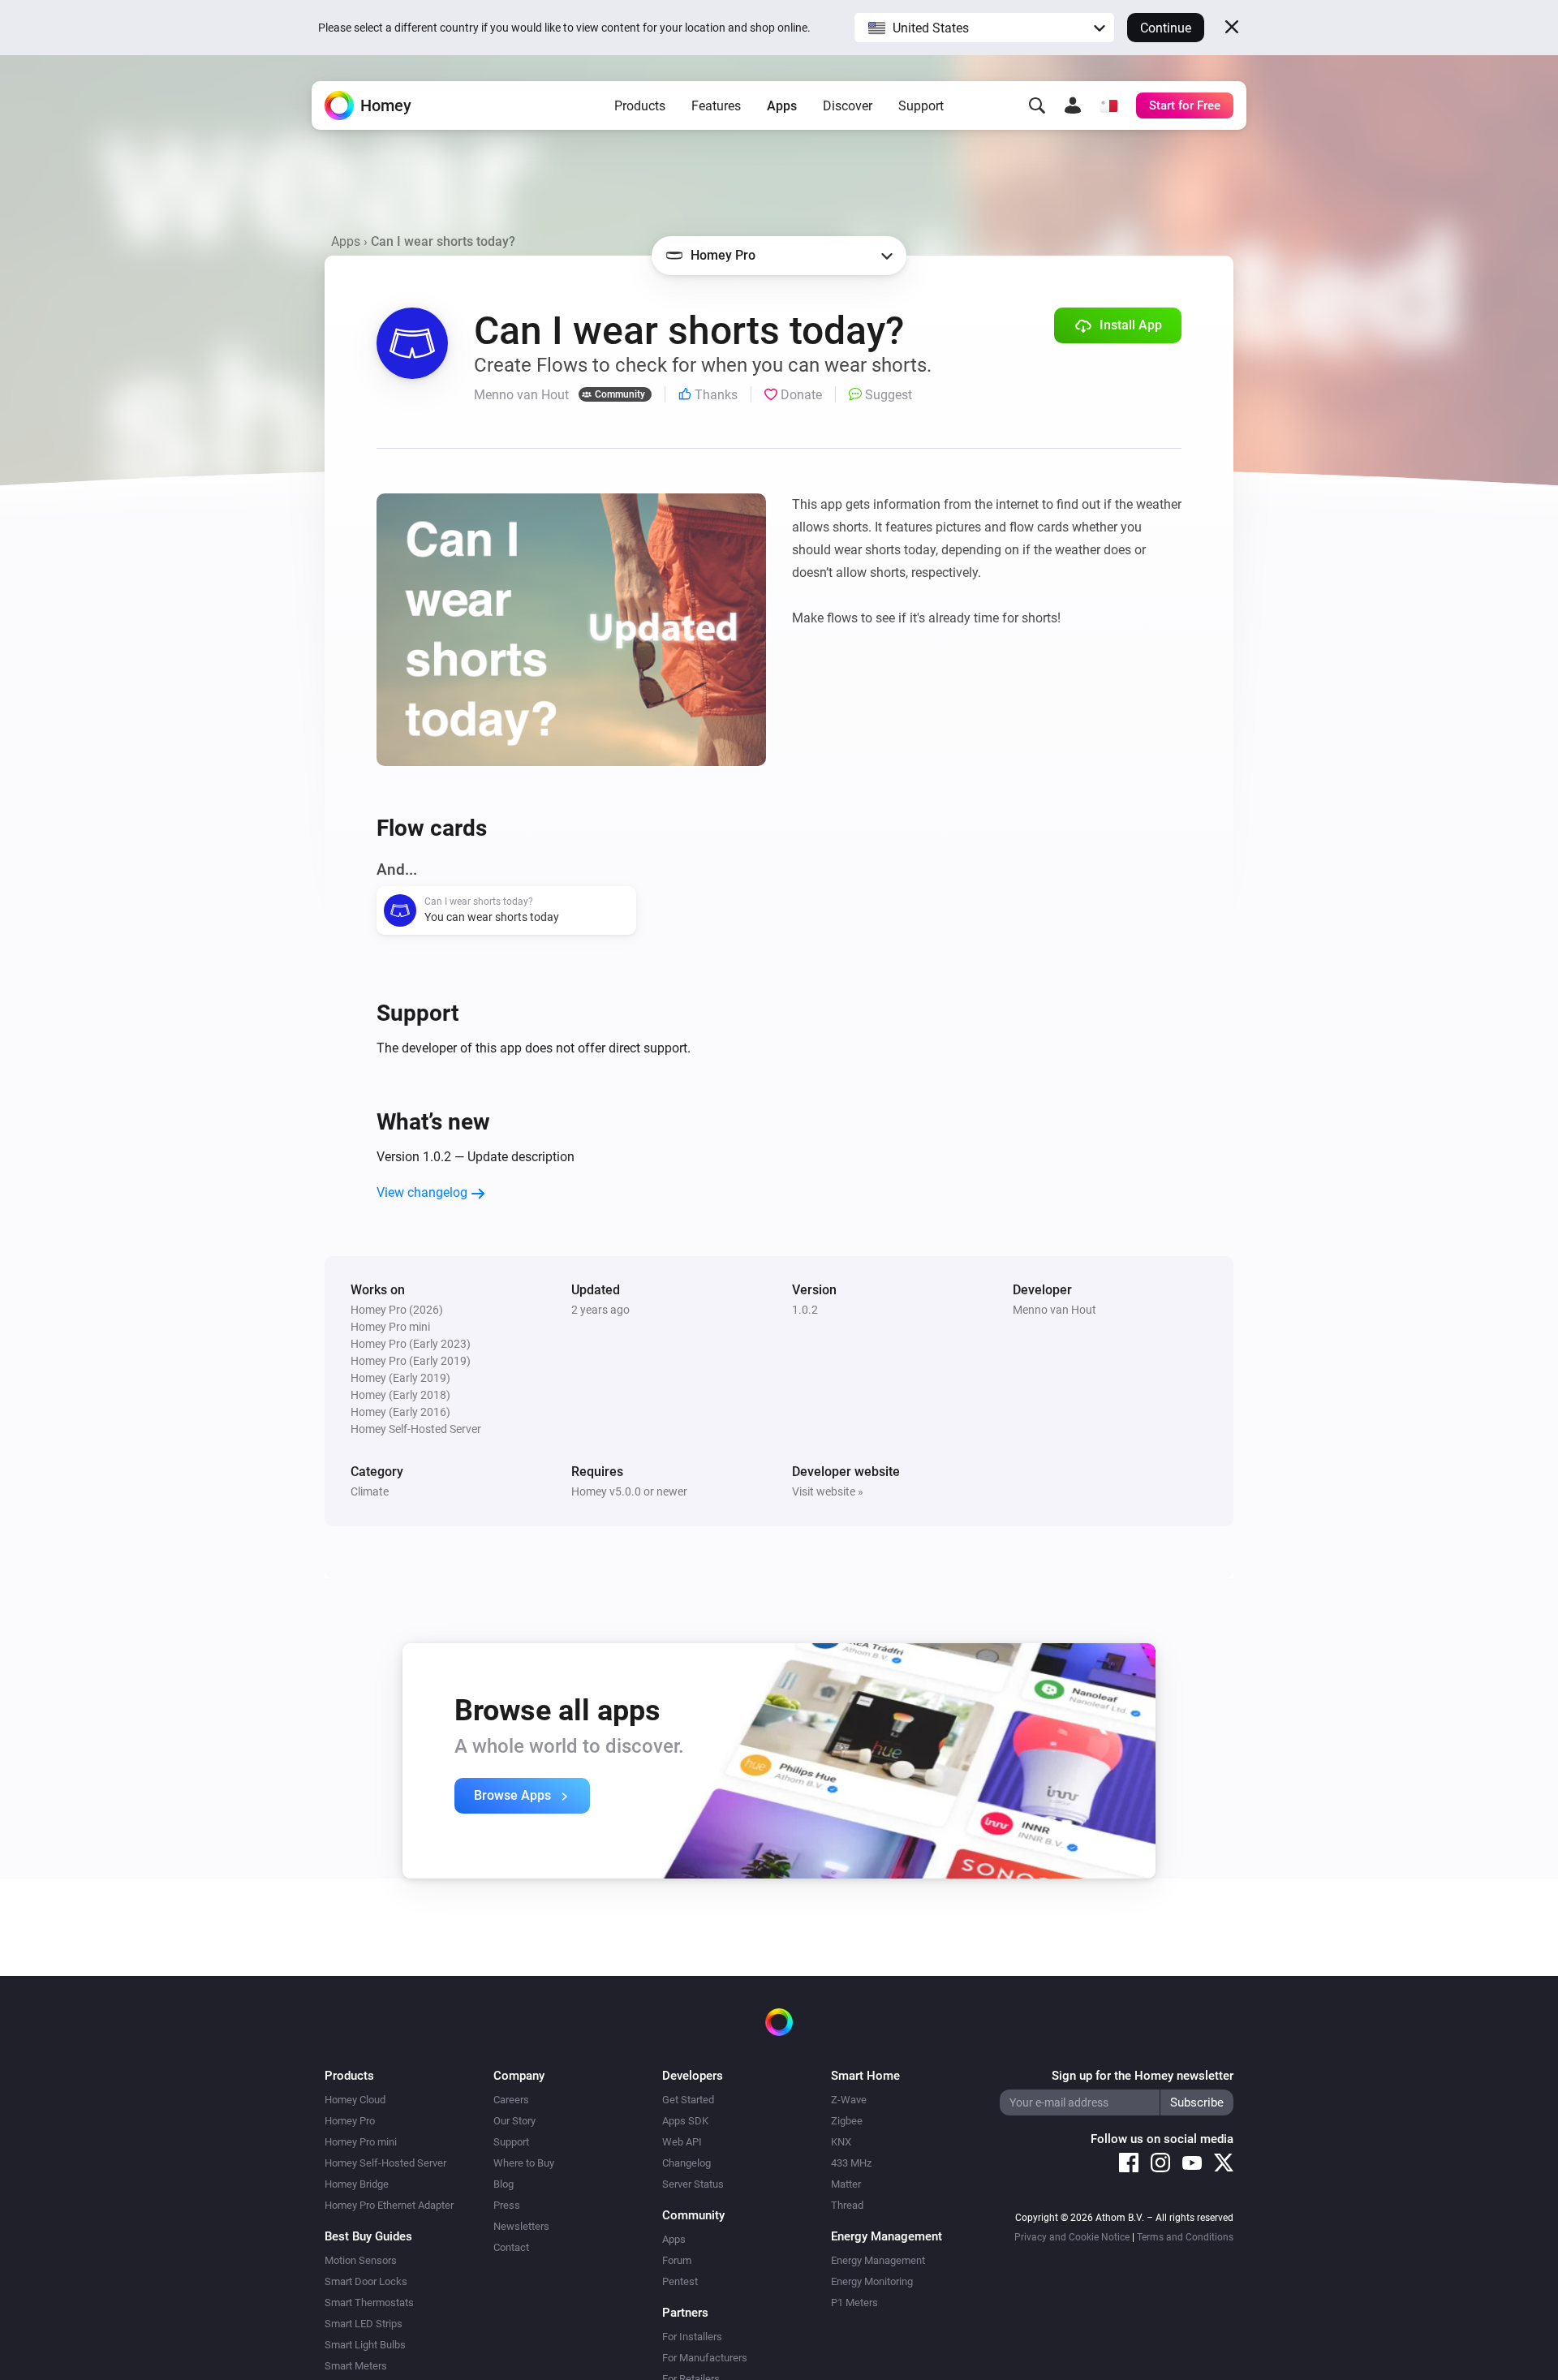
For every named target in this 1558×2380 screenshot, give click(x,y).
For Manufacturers (705, 2358)
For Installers (692, 2337)
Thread (847, 2205)
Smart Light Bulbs (365, 2345)
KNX (841, 2142)
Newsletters (521, 2226)
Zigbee (847, 2121)
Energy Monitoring (872, 2281)
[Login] (1073, 105)
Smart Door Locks (366, 2281)
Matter (846, 2184)
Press (507, 2205)
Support (921, 106)
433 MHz (851, 2163)
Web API (682, 2142)
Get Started (688, 2100)
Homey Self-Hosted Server (385, 2163)
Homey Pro (350, 2121)
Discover (848, 106)
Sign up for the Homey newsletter (1143, 2076)
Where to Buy (524, 2163)
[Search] (1037, 105)
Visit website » (828, 1491)
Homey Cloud (355, 2100)
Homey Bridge (357, 2184)
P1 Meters (854, 2303)
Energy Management (878, 2260)
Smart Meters (356, 2366)
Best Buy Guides (368, 2236)
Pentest (680, 2281)
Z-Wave (849, 2100)
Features (716, 106)
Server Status (693, 2184)
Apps (782, 106)
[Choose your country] (1108, 105)
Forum (677, 2260)
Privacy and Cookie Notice (1072, 2237)
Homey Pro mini (361, 2142)
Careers (511, 2100)
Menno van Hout (1054, 1310)
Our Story (514, 2121)
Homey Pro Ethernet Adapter (389, 2205)
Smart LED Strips (364, 2324)
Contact (511, 2247)
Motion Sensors (361, 2260)
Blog (504, 2184)
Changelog (686, 2163)
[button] (984, 28)
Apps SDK (685, 2121)
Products (640, 106)
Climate (370, 1491)
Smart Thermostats (369, 2303)
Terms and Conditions (1185, 2237)
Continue (1166, 28)
